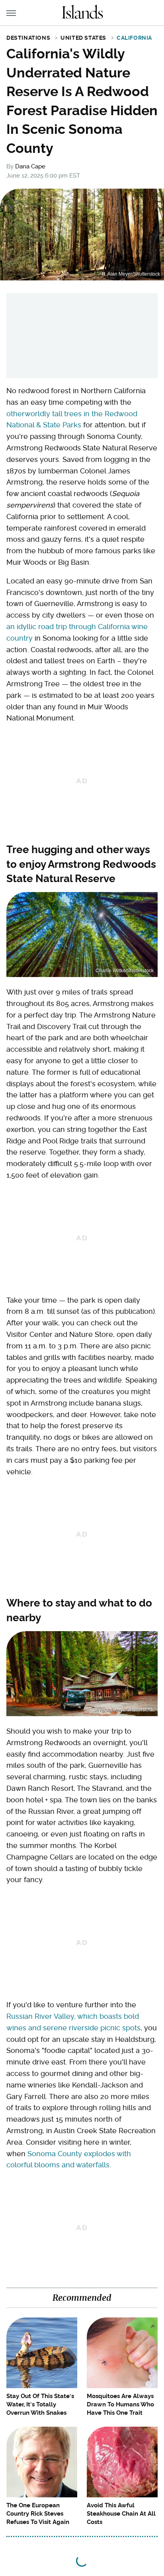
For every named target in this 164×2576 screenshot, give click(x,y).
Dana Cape (30, 166)
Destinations (28, 38)
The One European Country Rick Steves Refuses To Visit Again (38, 2514)
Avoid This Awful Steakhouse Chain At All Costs (121, 2514)
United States (83, 38)
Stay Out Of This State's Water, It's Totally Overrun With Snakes (40, 2404)
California (134, 38)
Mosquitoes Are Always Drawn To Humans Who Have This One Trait (120, 2404)
